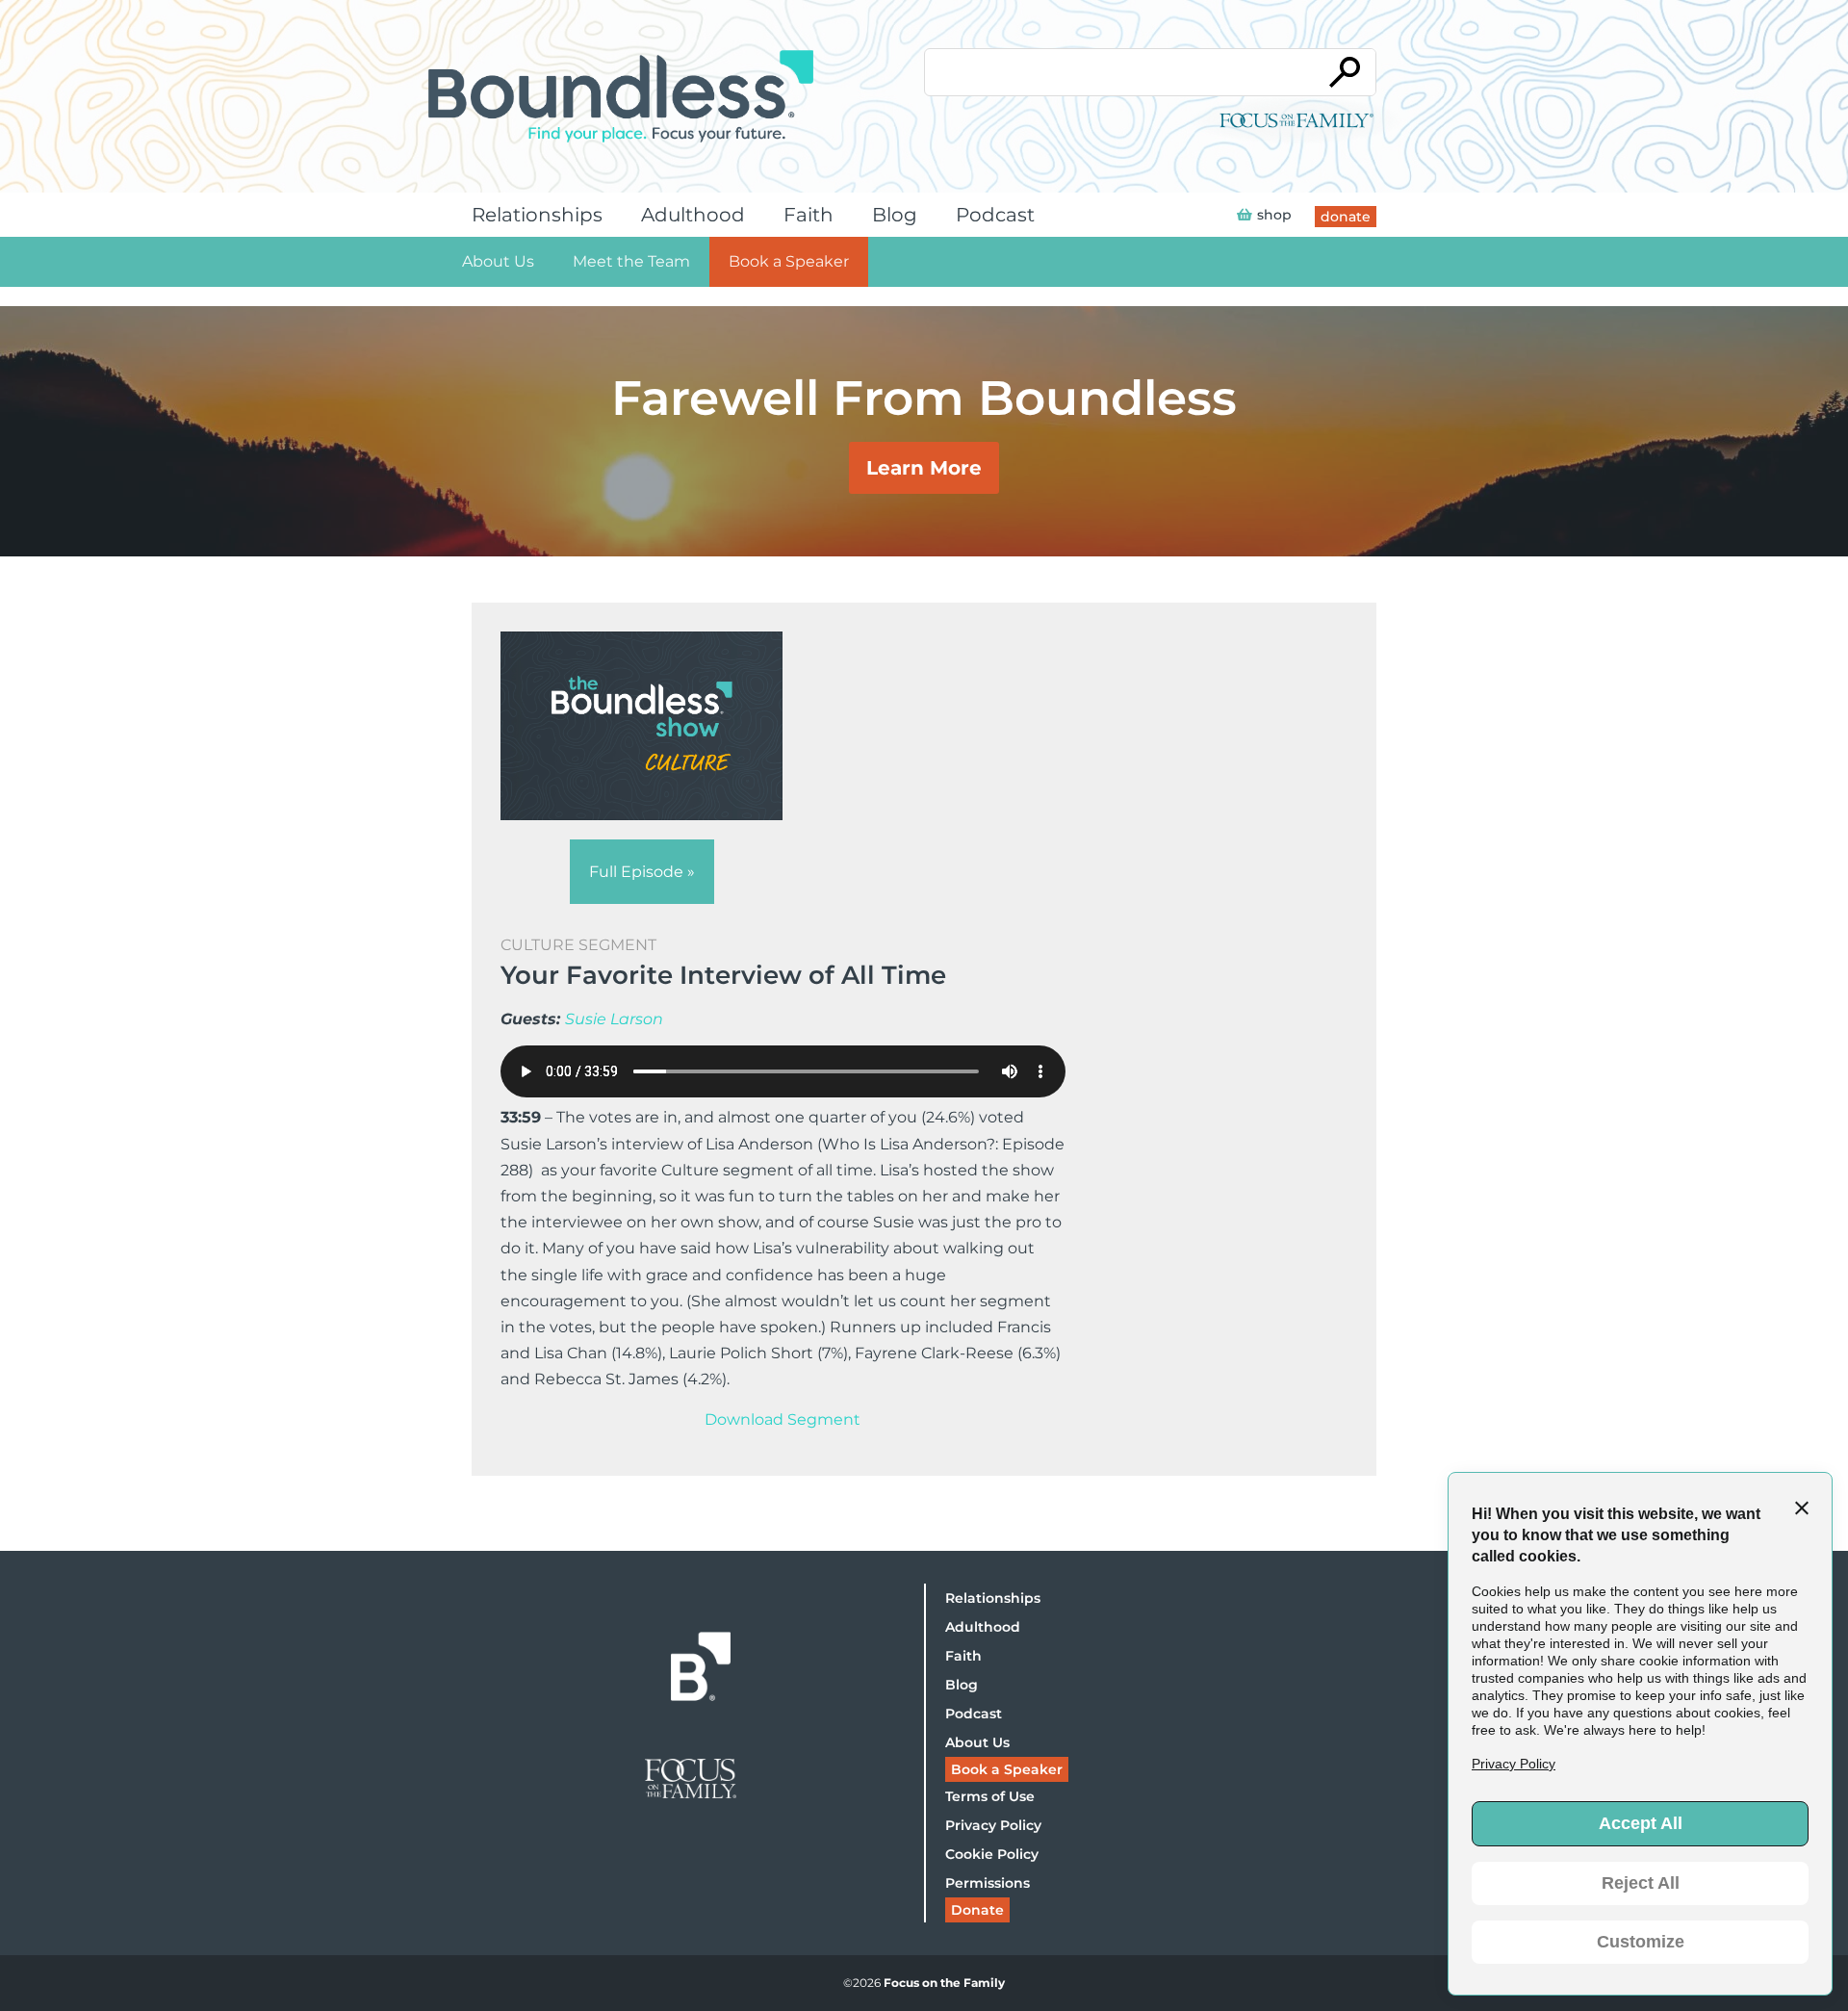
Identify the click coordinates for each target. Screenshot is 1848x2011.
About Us (498, 261)
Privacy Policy (993, 1825)
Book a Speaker (789, 261)
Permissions (988, 1883)
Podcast (995, 215)
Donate (977, 1910)
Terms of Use (990, 1796)
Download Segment (783, 1419)
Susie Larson (614, 1019)
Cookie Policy (992, 1854)
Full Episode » (642, 872)
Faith (808, 215)
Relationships (537, 215)
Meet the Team (631, 261)
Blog (895, 215)
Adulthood (693, 215)
